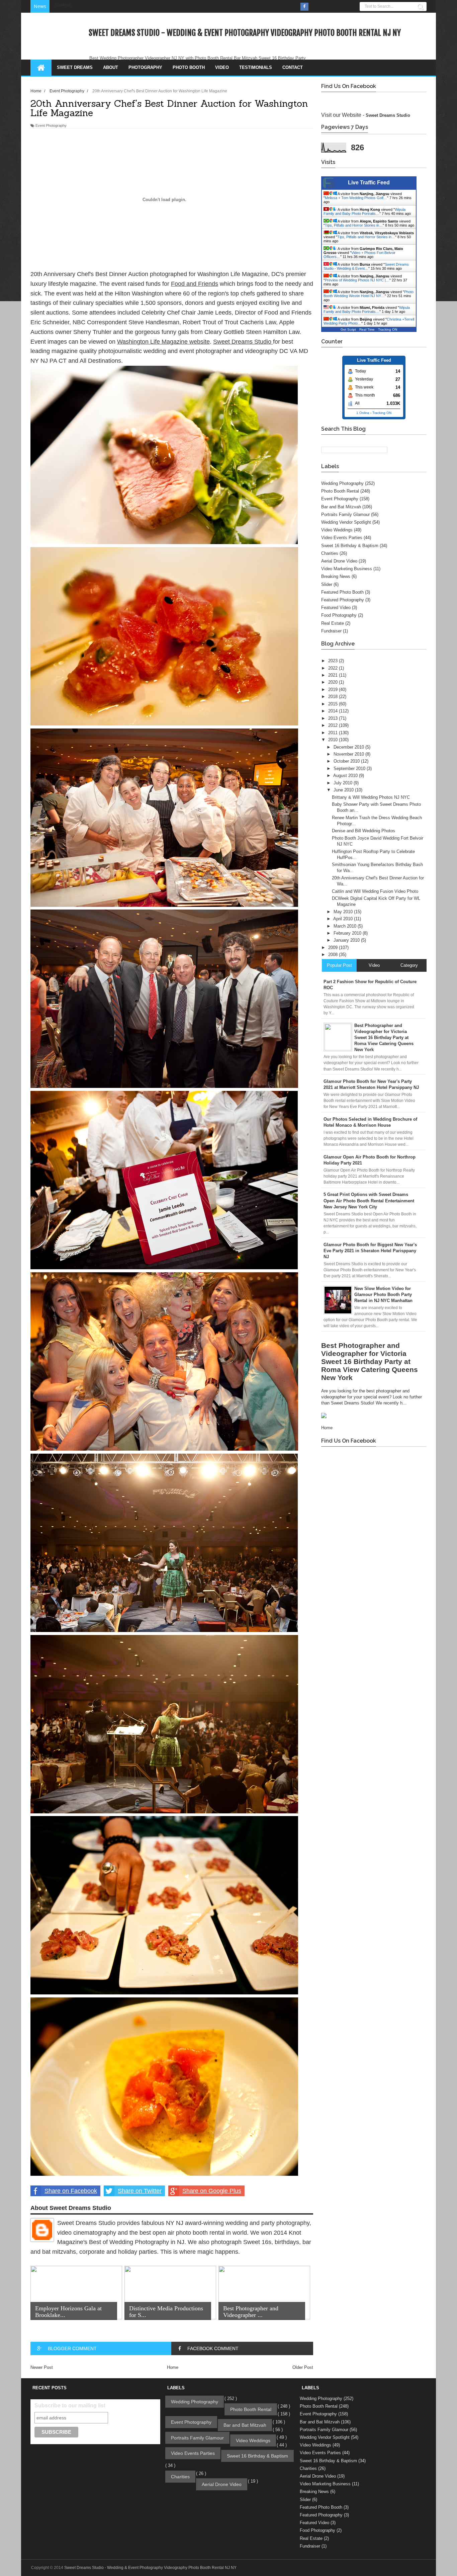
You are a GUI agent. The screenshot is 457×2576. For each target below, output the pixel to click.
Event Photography (51, 125)
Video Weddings (337, 530)
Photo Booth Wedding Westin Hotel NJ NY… (369, 294)
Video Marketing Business (347, 569)
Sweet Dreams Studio (243, 342)
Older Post (303, 2367)
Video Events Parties (342, 538)
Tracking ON (388, 329)
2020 (334, 682)
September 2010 (350, 768)
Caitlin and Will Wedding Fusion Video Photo (375, 891)
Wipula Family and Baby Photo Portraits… (364, 211)
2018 (334, 697)
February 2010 (348, 933)
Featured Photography (343, 600)
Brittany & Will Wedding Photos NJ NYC (371, 797)
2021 (334, 675)
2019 (334, 690)
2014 (334, 711)
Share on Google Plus (212, 2191)
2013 (334, 718)
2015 (334, 704)
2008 (334, 955)
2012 (334, 725)
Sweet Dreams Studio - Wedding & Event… (366, 266)
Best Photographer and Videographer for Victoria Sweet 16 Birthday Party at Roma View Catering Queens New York (370, 1361)
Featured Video (336, 608)
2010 (334, 740)
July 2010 (344, 783)
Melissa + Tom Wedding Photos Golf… (356, 198)
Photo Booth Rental (340, 491)
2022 (334, 668)
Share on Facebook (71, 2191)
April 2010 (344, 919)
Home (173, 2367)
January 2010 (347, 940)
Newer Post (42, 2367)
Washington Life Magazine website (163, 342)
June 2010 (344, 790)
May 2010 (344, 912)
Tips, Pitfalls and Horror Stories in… (354, 225)
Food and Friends (195, 284)
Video (222, 67)
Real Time (367, 329)
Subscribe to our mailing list (70, 2406)
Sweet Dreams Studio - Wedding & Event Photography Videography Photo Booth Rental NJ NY (245, 33)
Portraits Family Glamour (345, 514)
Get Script (348, 329)
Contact (293, 67)
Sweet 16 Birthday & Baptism (350, 546)
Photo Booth (189, 67)
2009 (334, 948)
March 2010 (346, 926)
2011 (334, 733)
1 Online (363, 413)
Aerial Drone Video (339, 561)
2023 (334, 661)
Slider (327, 584)
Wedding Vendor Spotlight (346, 522)
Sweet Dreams (75, 67)
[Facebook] (304, 7)
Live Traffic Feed (369, 183)
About (111, 67)
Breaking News (336, 576)
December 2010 (349, 747)
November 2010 (349, 754)
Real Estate (333, 623)
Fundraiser (331, 631)
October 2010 (347, 761)
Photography (145, 67)
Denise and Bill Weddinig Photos (363, 831)
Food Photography (339, 615)
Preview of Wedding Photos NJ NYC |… (357, 280)
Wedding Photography (342, 483)
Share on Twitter (140, 2191)
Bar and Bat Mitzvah (341, 507)
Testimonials (256, 67)
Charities (330, 553)
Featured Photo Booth (342, 592)
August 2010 (346, 776)
